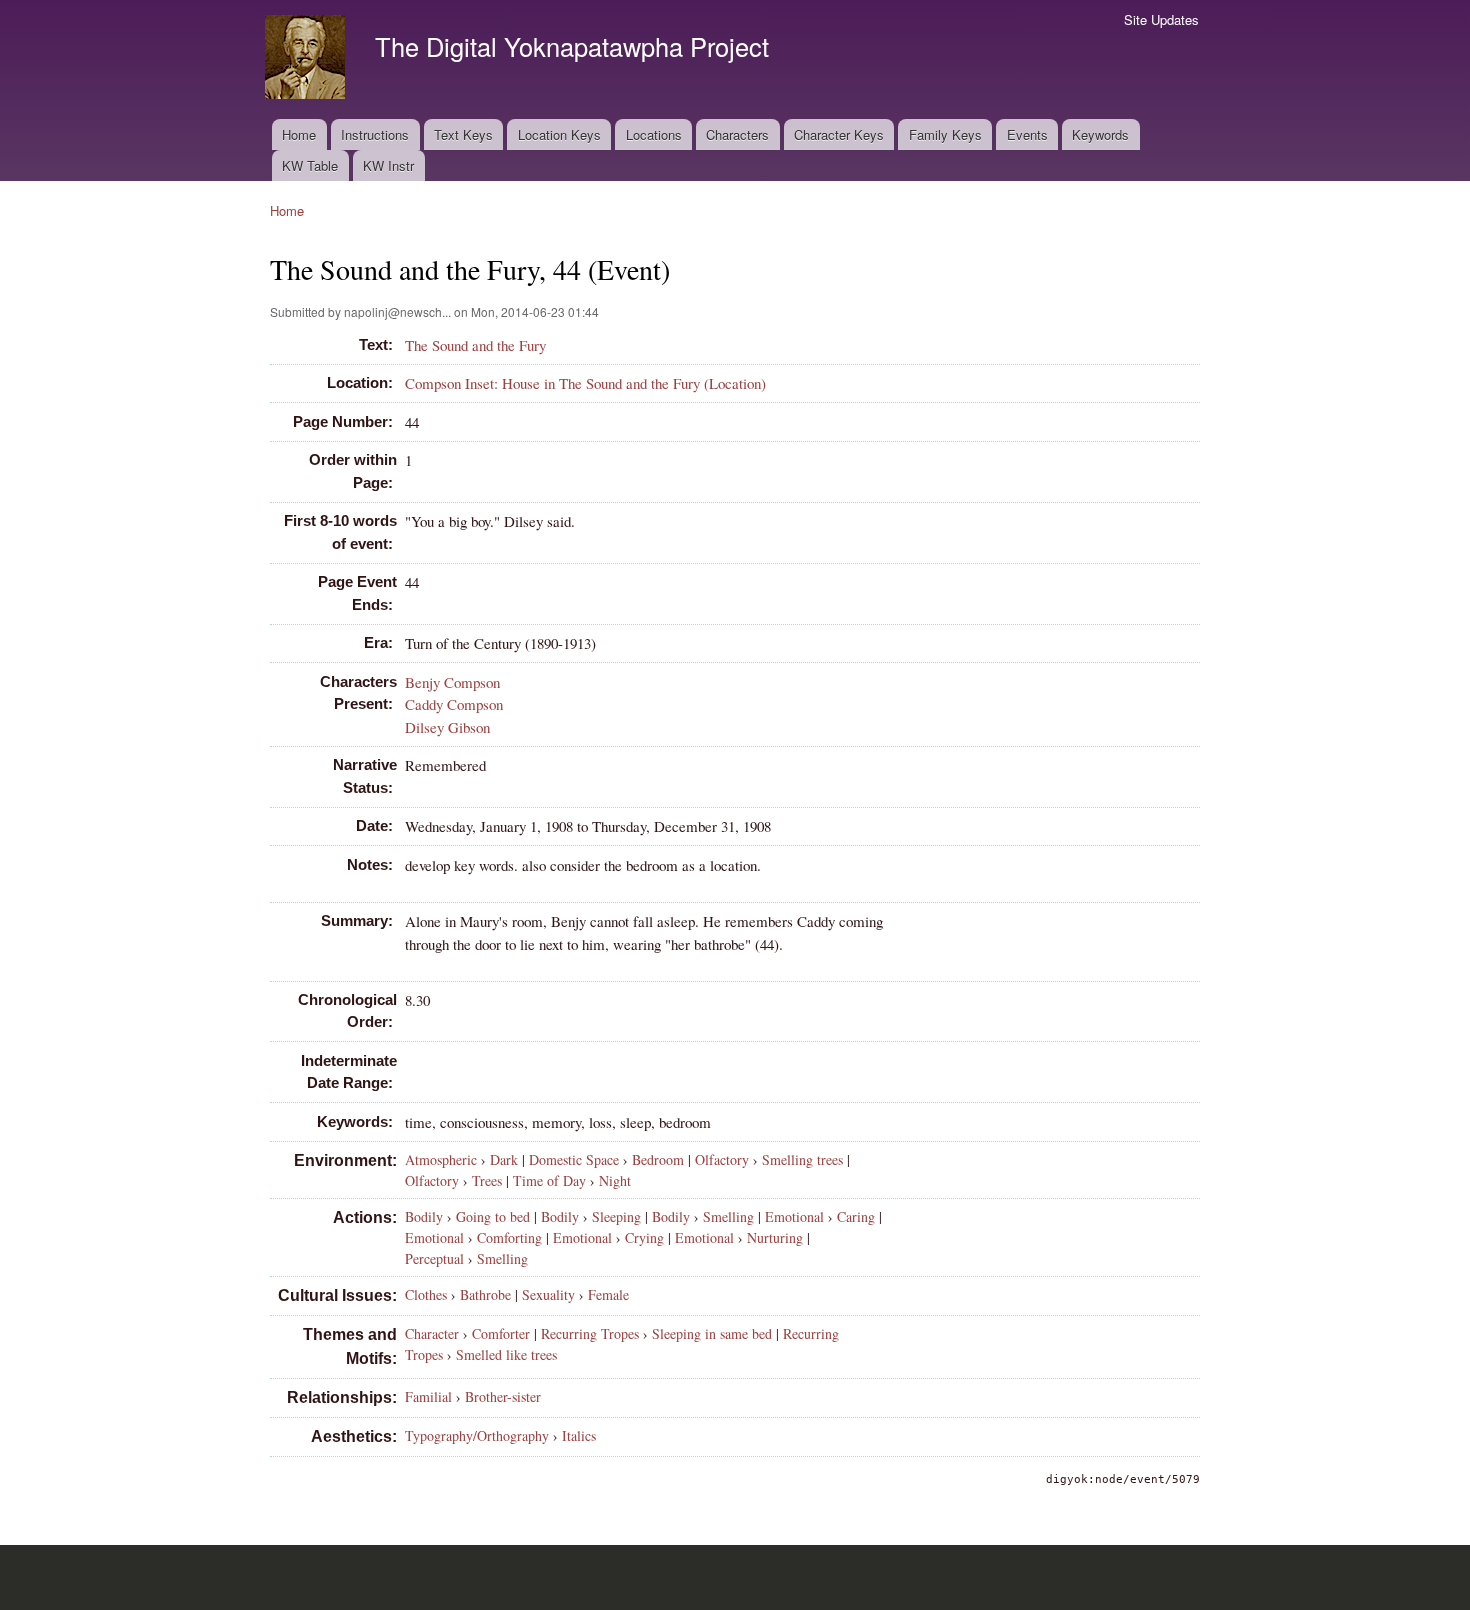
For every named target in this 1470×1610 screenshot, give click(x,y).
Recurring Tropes (590, 1333)
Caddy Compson (454, 704)
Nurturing (775, 1237)
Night (615, 1180)
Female (608, 1294)
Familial (428, 1396)
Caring (856, 1216)
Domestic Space (574, 1159)
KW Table (310, 165)
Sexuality (548, 1294)
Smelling (728, 1216)
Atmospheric (441, 1159)
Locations (654, 134)
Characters (737, 134)
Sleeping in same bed (712, 1333)
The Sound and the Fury (475, 345)
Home (299, 134)
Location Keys (559, 134)
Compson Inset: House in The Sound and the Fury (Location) (585, 383)
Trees (487, 1180)
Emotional (794, 1216)
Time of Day (549, 1180)
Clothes (426, 1294)
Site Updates (1161, 19)
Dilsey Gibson (447, 727)
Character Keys (839, 134)
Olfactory (722, 1159)
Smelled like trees (506, 1354)
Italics (579, 1435)
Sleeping (616, 1216)
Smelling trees (802, 1159)
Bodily (424, 1216)
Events (1027, 134)
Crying (644, 1237)
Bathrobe (485, 1294)
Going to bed (493, 1216)
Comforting (509, 1237)
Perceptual (434, 1258)
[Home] (307, 59)
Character (432, 1333)
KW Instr (388, 165)
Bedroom (658, 1159)
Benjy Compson (452, 682)
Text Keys (463, 134)
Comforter (501, 1333)
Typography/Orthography (477, 1435)
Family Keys (945, 134)
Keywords (1100, 134)
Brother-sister (503, 1396)
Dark (504, 1159)
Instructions (375, 134)
